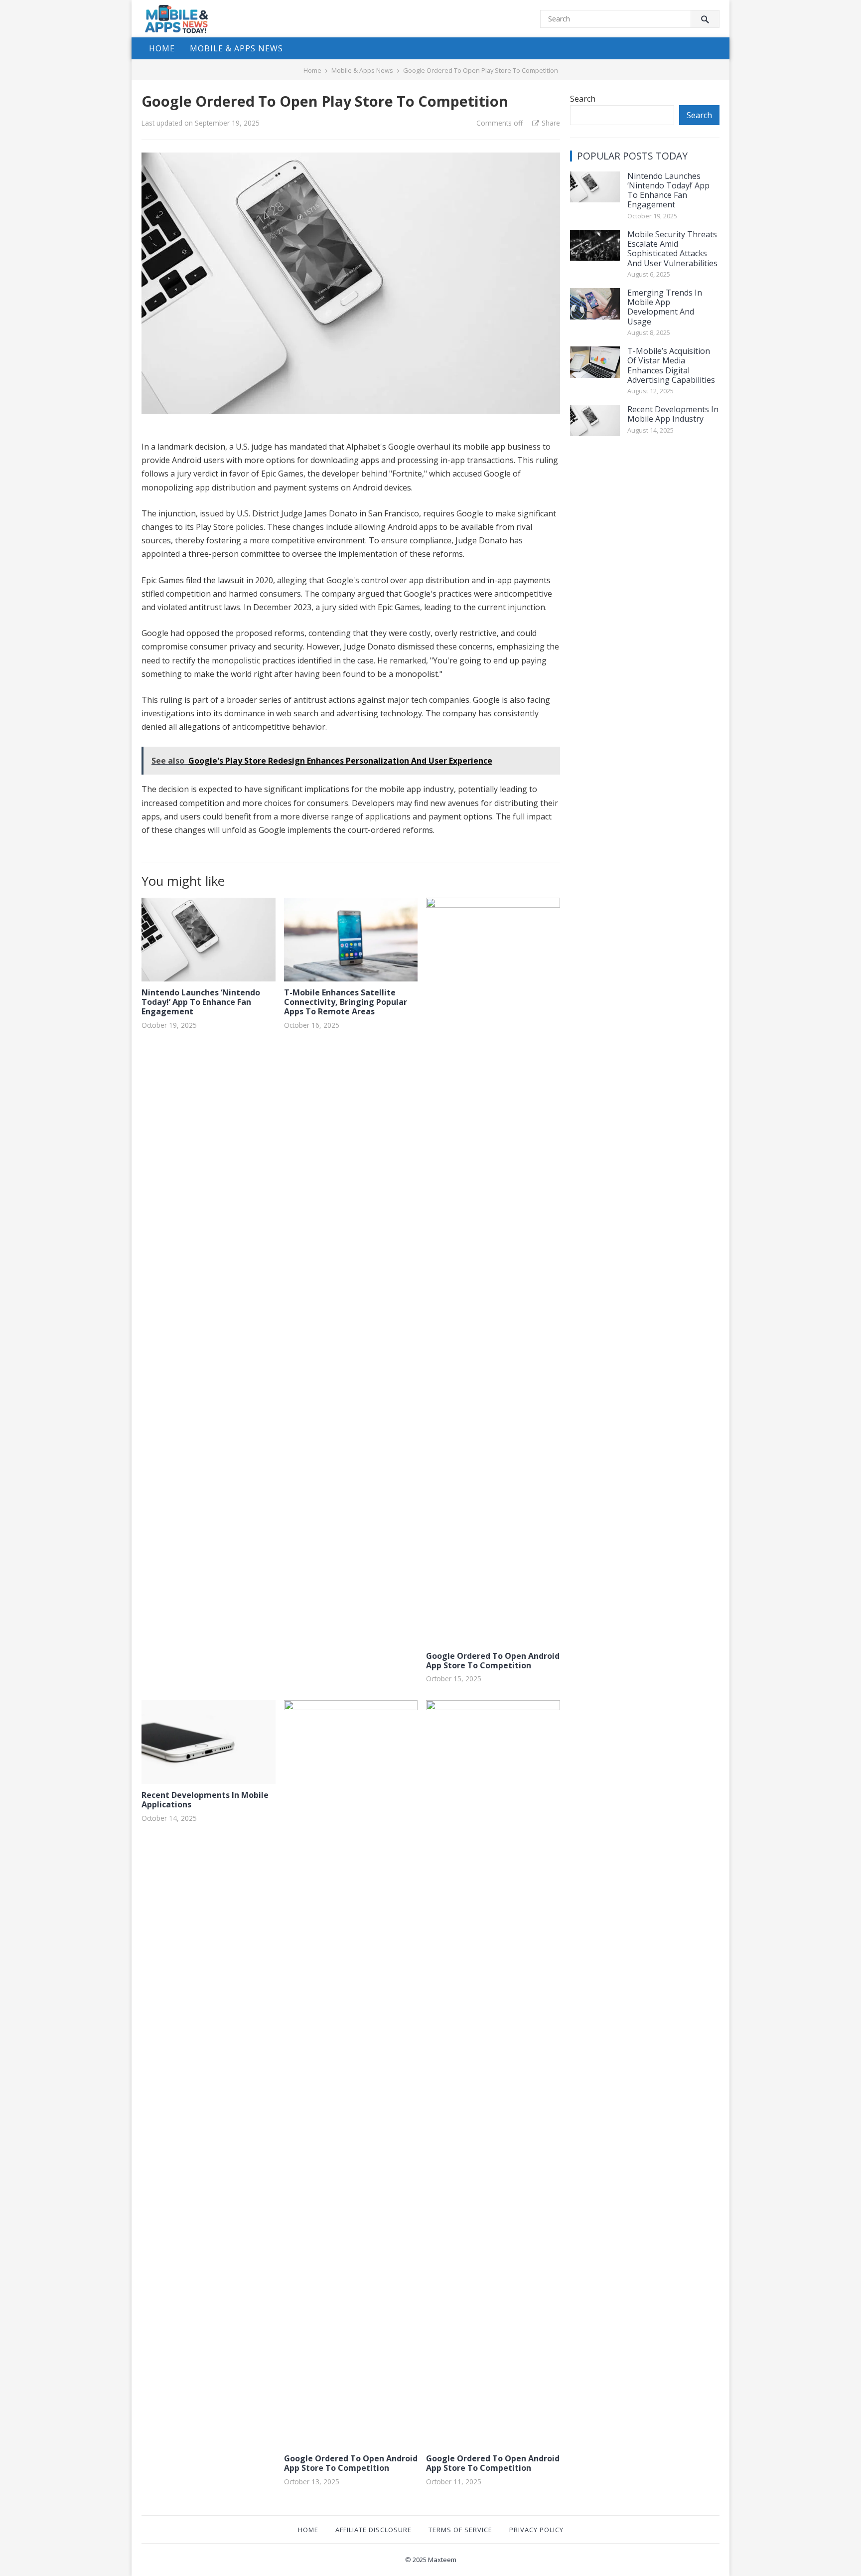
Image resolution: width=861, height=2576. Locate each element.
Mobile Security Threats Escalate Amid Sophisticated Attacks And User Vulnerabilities (672, 249)
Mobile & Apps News (236, 48)
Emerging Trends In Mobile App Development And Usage (665, 307)
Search (583, 99)
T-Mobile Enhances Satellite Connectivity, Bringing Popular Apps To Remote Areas (346, 1002)
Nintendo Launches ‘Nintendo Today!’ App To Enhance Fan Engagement (201, 1002)
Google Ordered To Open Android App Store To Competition (493, 1661)
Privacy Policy (536, 2530)
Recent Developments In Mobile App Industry (673, 414)
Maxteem (442, 2560)
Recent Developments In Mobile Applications (205, 1800)
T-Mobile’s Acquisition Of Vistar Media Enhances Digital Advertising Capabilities (671, 365)
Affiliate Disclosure (373, 2530)
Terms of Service (460, 2530)
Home (162, 48)
